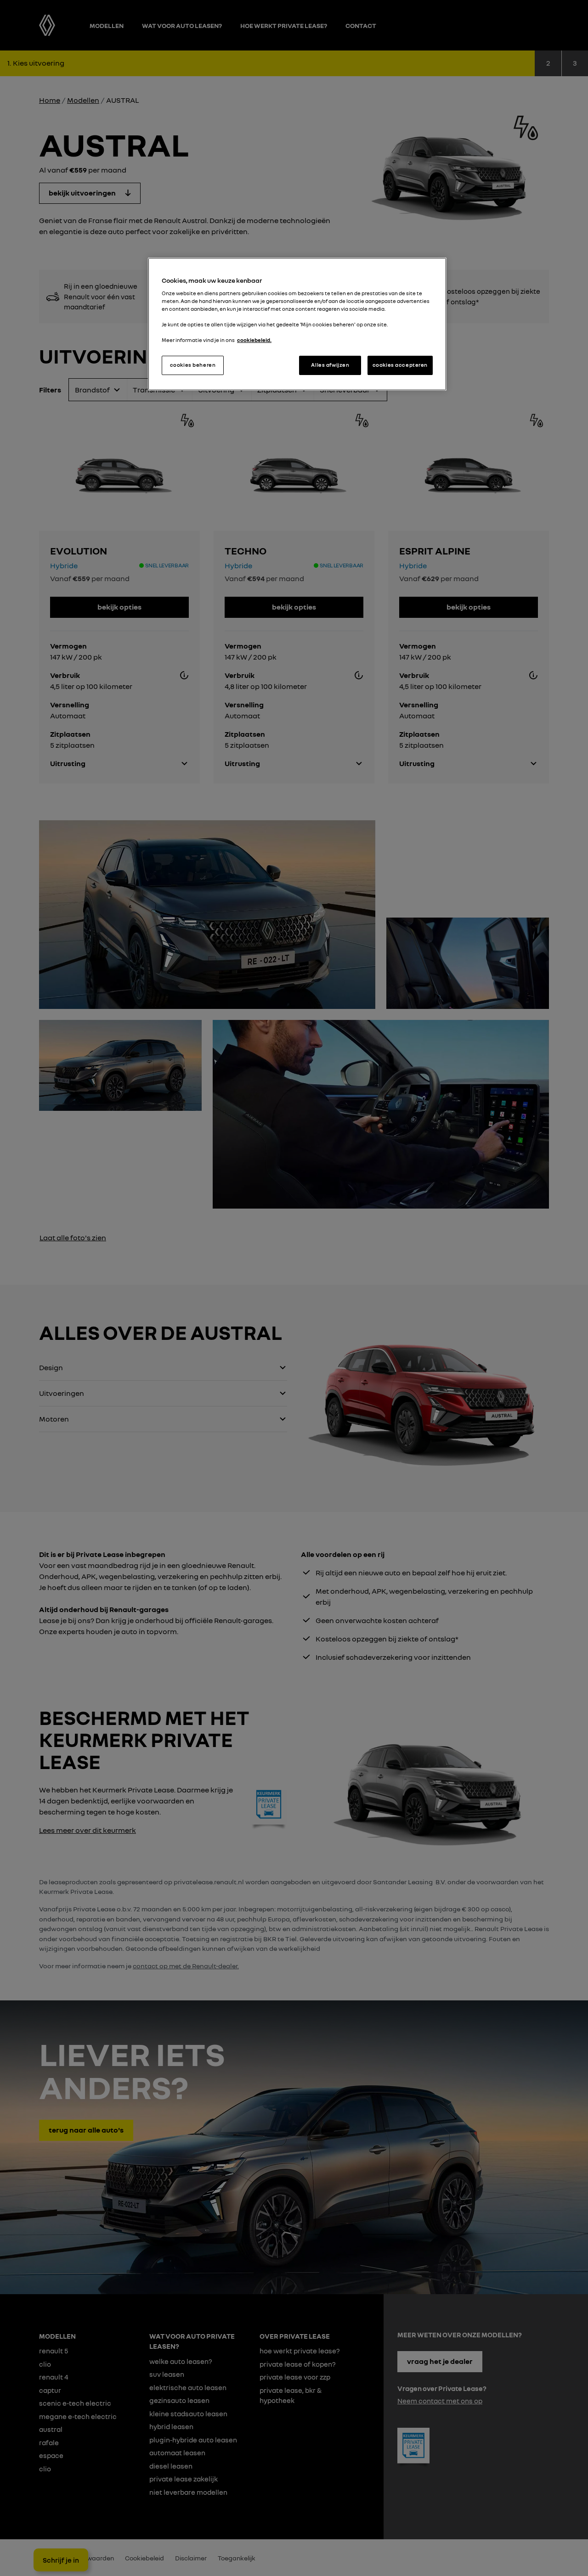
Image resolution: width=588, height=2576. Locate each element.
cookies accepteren (400, 365)
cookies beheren (193, 365)
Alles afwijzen (330, 365)
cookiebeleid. (254, 340)
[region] (297, 324)
